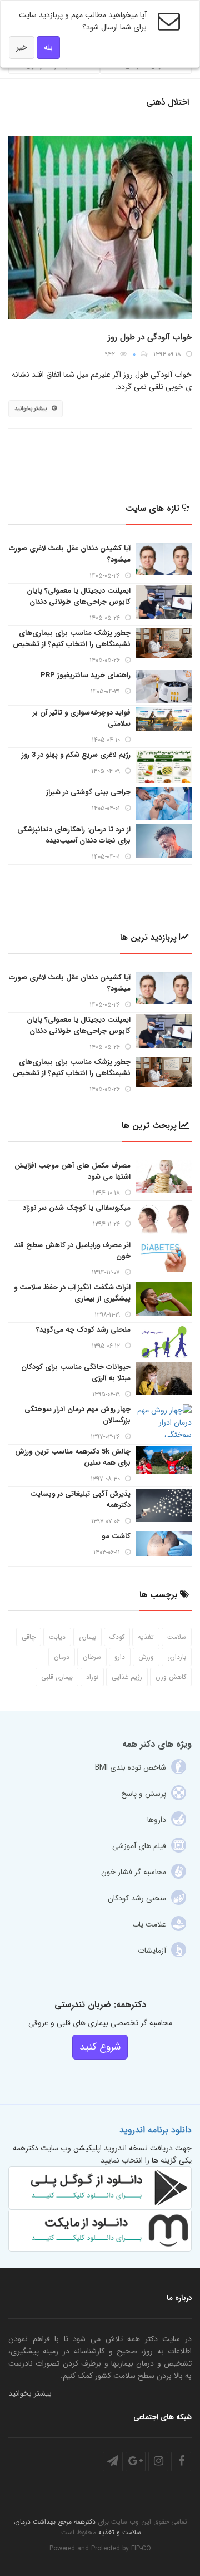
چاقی (29, 1637)
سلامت (177, 1637)
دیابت (57, 1637)
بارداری (177, 1657)
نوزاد (92, 1677)
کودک (117, 1637)
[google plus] (136, 2462)
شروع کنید (100, 2047)
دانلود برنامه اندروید (156, 2130)
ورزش (146, 1657)
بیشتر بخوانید (31, 409)
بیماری (87, 1637)
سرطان (92, 1657)
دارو (120, 1657)
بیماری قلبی (57, 1677)
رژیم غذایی (127, 1677)
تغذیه (146, 1637)
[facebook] (181, 2462)
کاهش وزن (171, 1677)
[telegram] (113, 2462)
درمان (62, 1657)
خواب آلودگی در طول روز (150, 337)
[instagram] (158, 2462)
